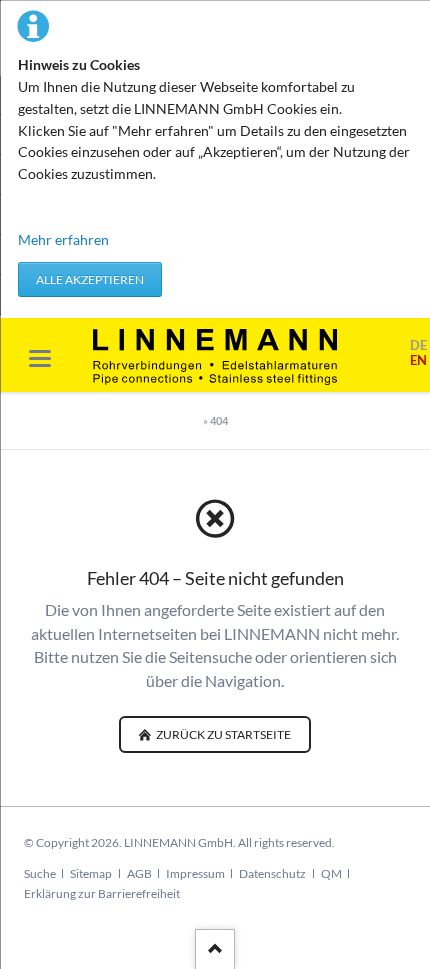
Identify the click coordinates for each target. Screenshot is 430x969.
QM (331, 873)
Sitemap (91, 873)
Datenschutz (272, 873)
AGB (139, 873)
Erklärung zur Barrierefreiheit (102, 893)
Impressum (195, 873)
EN (418, 360)
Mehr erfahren (63, 239)
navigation (40, 358)
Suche (40, 873)
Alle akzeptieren (90, 279)
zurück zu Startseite (222, 734)
